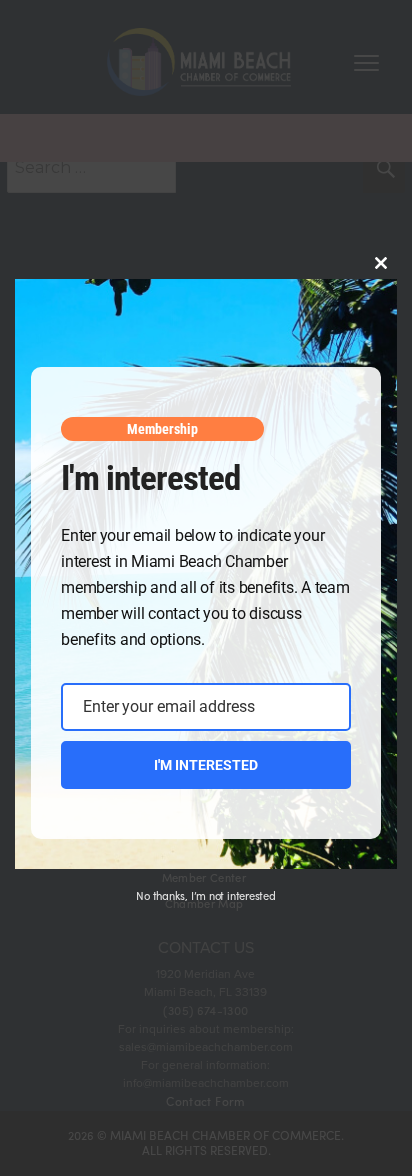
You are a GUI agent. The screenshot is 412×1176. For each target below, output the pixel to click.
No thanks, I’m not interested (206, 895)
